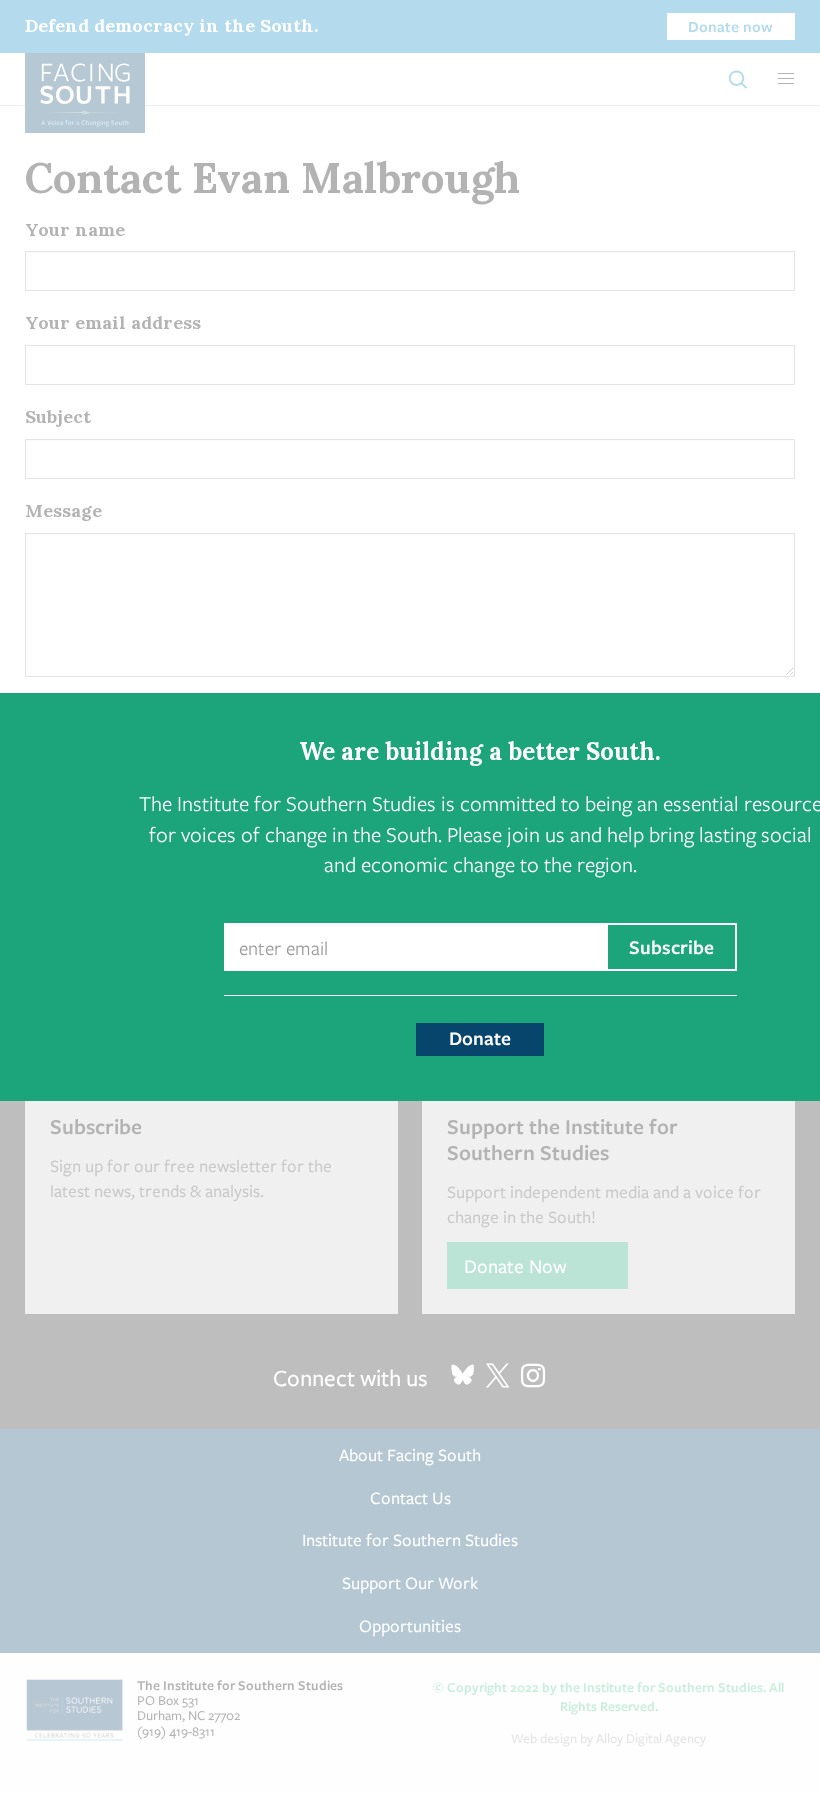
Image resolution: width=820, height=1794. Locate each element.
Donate (480, 1038)
